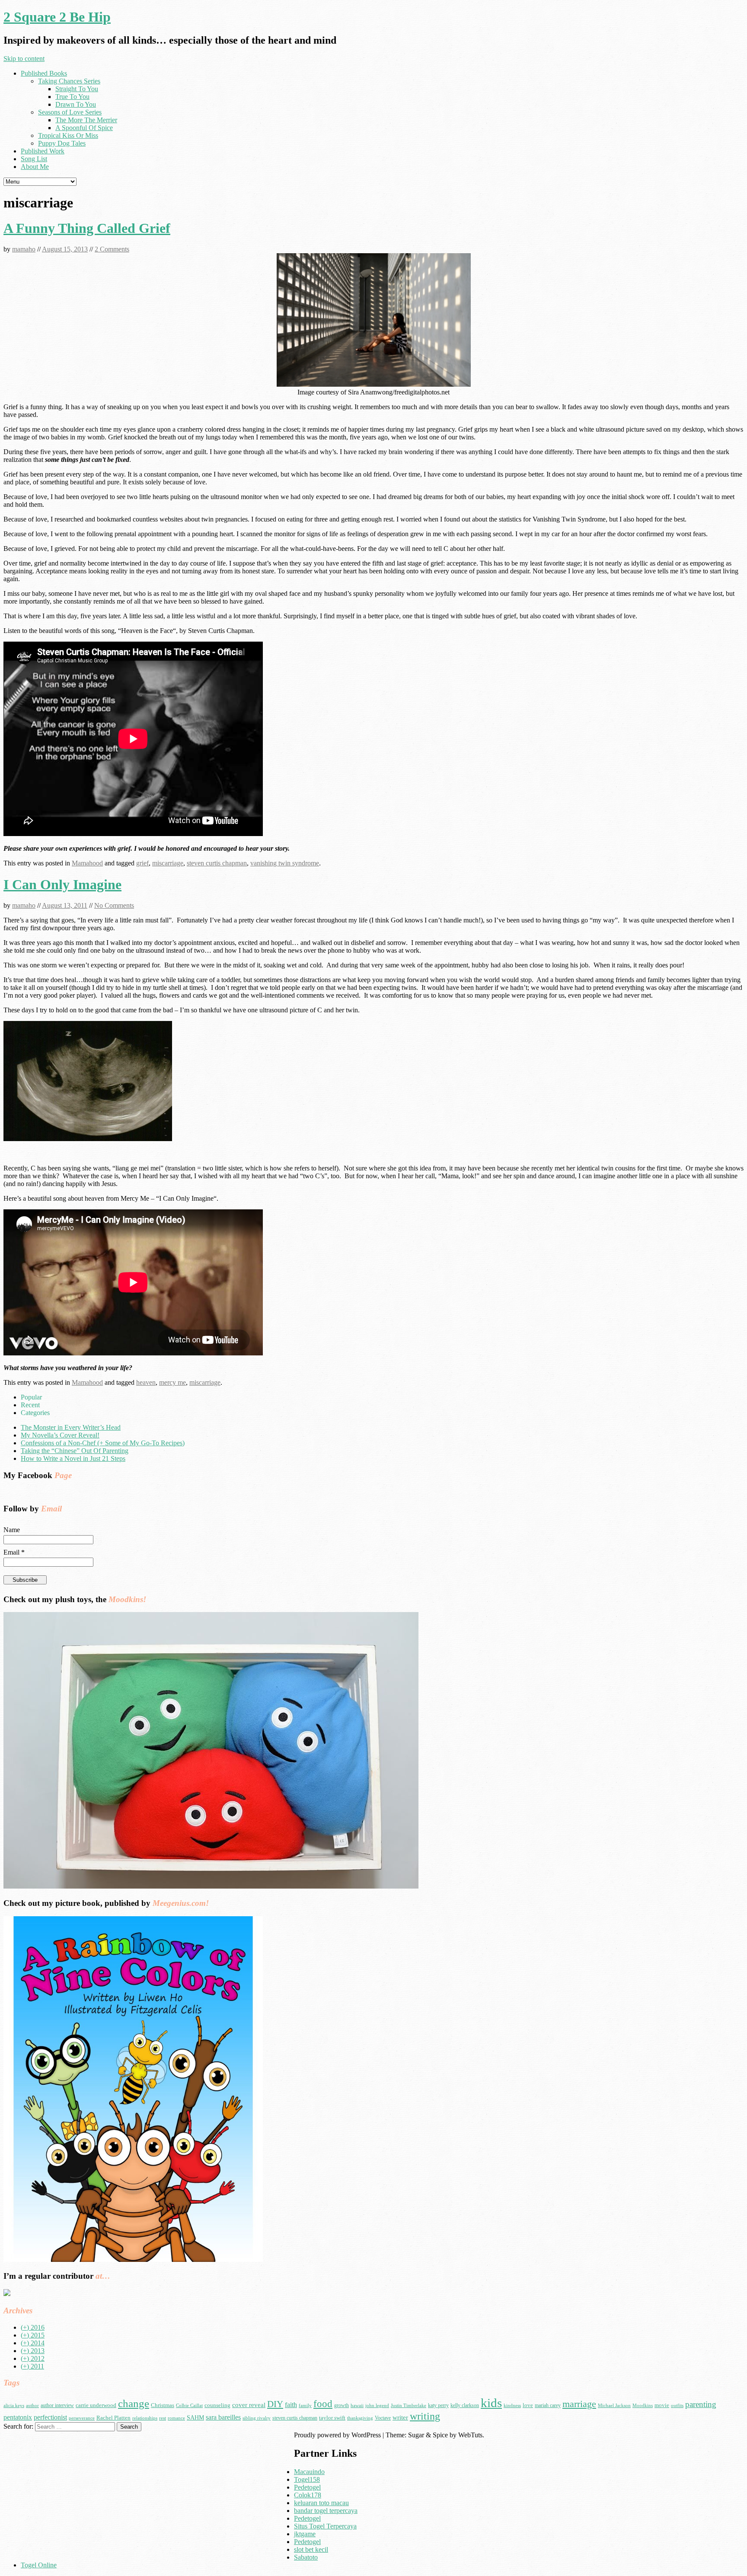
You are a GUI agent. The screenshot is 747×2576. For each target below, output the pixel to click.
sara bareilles (223, 2417)
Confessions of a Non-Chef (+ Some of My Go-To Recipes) (103, 1443)
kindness (512, 2406)
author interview (57, 2405)
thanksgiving (360, 2418)
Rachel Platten (113, 2418)
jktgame (305, 2534)
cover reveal (249, 2405)
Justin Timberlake (409, 2406)
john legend (377, 2406)
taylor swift (332, 2418)
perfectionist (50, 2417)
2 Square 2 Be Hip (57, 17)
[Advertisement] (76, 2492)
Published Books (44, 73)
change (134, 2403)
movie (662, 2405)
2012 (33, 2358)
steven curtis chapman (217, 863)
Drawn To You (76, 104)
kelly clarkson (465, 2405)
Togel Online (39, 2565)
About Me (35, 167)
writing (425, 2416)
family (305, 2406)
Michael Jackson (614, 2406)
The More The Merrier (86, 120)
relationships (145, 2418)
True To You (72, 97)
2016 (33, 2327)
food (323, 2404)
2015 (33, 2335)
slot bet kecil (311, 2549)
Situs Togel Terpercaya (325, 2526)
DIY (275, 2404)
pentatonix (18, 2417)
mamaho (24, 249)
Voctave (383, 2418)
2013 (33, 2351)
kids (491, 2403)
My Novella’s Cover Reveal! (60, 1435)
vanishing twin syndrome (285, 863)
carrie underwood (96, 2405)
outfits (677, 2406)
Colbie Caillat (189, 2406)
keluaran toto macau (321, 2503)
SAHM (195, 2417)
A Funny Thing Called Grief (87, 228)
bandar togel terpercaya (326, 2511)
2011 (32, 2366)
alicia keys (14, 2406)
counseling (217, 2405)
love (528, 2405)
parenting (701, 2404)
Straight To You (77, 89)
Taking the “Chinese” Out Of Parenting (75, 1451)
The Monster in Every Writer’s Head (71, 1427)
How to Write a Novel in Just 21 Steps (73, 1458)
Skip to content (24, 59)
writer (400, 2417)
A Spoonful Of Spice (84, 128)
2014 (33, 2343)
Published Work (43, 151)
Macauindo (309, 2472)
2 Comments (112, 249)
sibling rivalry (257, 2418)
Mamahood (87, 863)
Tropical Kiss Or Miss (68, 135)
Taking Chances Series (69, 81)
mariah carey (548, 2405)
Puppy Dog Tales (62, 143)
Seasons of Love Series (70, 112)
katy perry (438, 2405)
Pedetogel (307, 2487)
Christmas (163, 2405)
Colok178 (308, 2495)
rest (163, 2418)
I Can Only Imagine (62, 884)
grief (142, 863)
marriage (579, 2404)
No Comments (114, 905)
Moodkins (643, 2406)
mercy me (172, 1382)
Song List (34, 159)
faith (291, 2405)
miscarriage (168, 863)
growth (342, 2405)
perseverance (82, 2418)
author (32, 2406)
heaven (146, 1382)
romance (176, 2418)
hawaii (357, 2406)
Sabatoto (306, 2557)
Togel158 (307, 2479)
